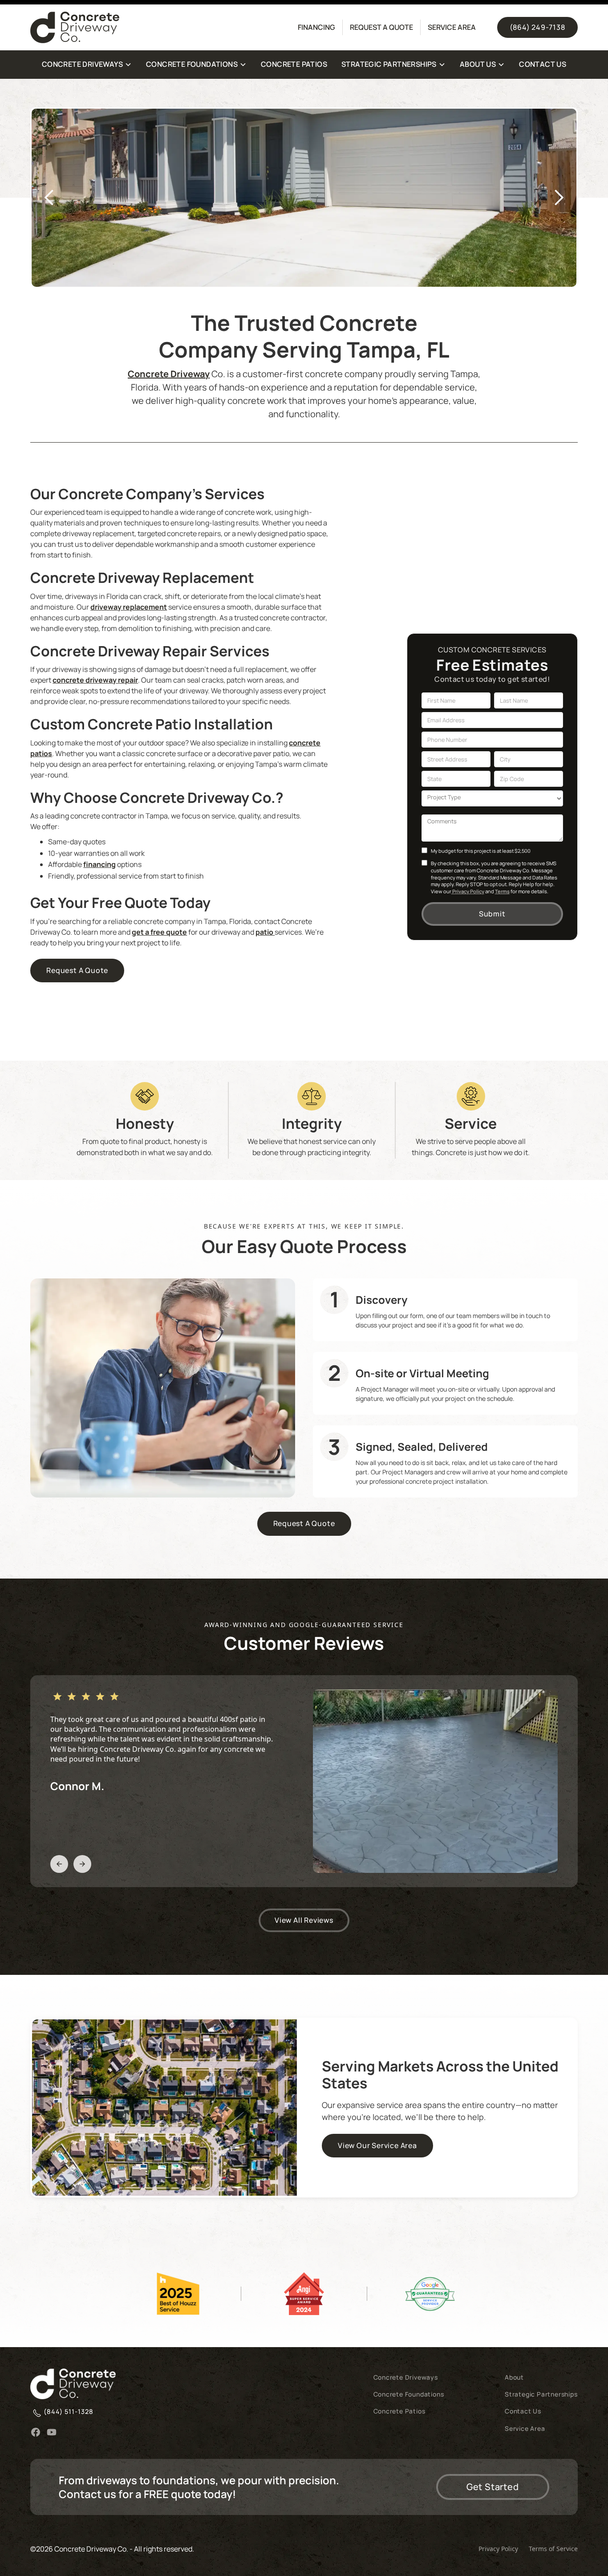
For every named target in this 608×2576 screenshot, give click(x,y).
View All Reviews (304, 1920)
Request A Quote (77, 970)
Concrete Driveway (169, 374)
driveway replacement (129, 607)
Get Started (493, 2487)
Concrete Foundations (409, 2394)
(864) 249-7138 (537, 27)
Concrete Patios (399, 2411)
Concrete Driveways (406, 2377)
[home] (157, 27)
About (514, 2377)
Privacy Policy (468, 891)
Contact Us (523, 2411)
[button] (87, 65)
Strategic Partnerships (541, 2394)
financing (99, 864)
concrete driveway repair (95, 680)
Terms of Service (553, 2549)
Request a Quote (381, 27)
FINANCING (316, 27)
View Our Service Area (377, 2145)
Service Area (452, 27)
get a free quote (159, 932)
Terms (502, 891)
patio (265, 932)
